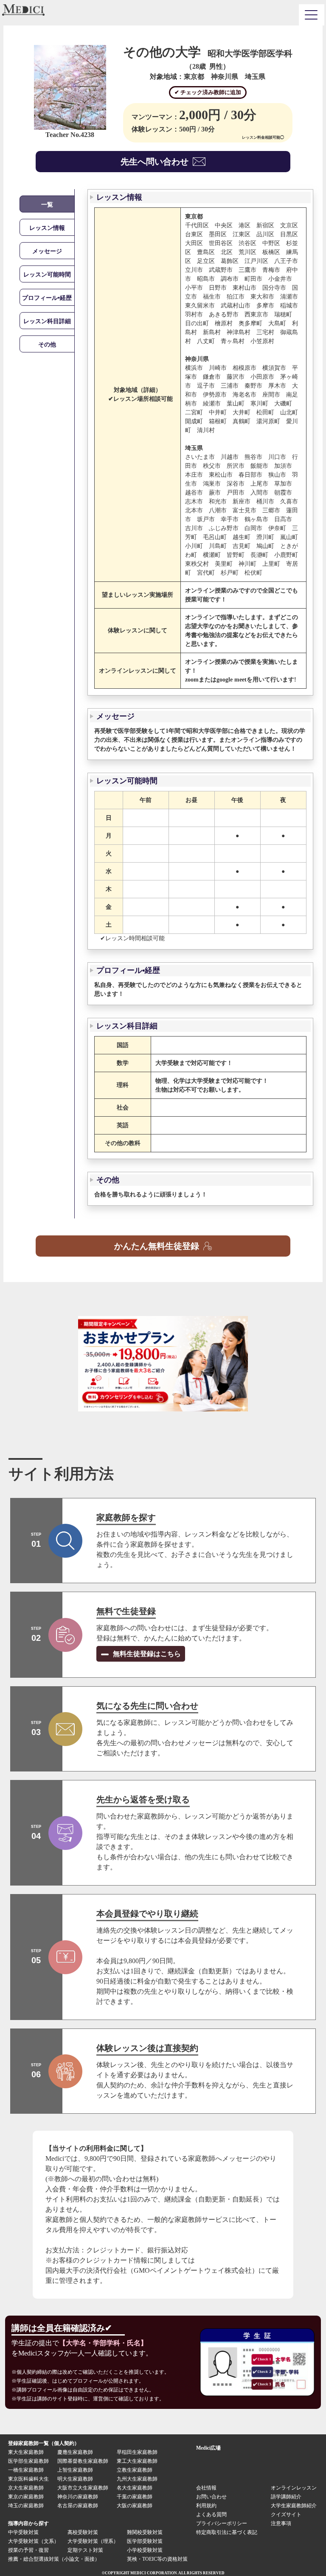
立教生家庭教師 (135, 2470)
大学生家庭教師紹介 (294, 2506)
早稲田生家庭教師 (137, 2452)
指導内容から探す (28, 2523)
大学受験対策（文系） (34, 2541)
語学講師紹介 (286, 2497)
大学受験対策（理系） (93, 2541)
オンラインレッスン (294, 2488)
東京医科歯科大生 (28, 2479)
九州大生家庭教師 (137, 2479)
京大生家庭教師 (26, 2488)
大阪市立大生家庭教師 (83, 2488)
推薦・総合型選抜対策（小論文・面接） (54, 2559)
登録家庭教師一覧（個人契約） (44, 2443)
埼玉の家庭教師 (26, 2506)
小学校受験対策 (145, 2550)
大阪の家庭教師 (135, 2506)
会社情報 (206, 2488)
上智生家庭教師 (75, 2470)
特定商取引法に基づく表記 (229, 2532)
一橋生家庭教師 (26, 2470)
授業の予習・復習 (28, 2550)
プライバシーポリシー (222, 2523)
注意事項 (281, 2523)
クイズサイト (286, 2515)
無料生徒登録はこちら (146, 1654)
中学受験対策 (23, 2532)
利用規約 (206, 2506)
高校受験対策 (83, 2532)
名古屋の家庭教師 (78, 2506)
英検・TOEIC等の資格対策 (157, 2559)
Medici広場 (208, 2448)
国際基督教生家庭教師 (83, 2461)
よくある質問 (211, 2515)
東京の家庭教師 (26, 2497)
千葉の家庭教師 (135, 2497)
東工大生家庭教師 (137, 2461)
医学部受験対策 (145, 2541)
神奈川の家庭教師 (78, 2497)
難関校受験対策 (145, 2532)
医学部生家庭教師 (28, 2461)
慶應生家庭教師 (75, 2452)
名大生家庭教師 (135, 2488)
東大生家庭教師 (26, 2452)
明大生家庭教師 (75, 2479)
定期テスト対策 (85, 2550)
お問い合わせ (211, 2497)
